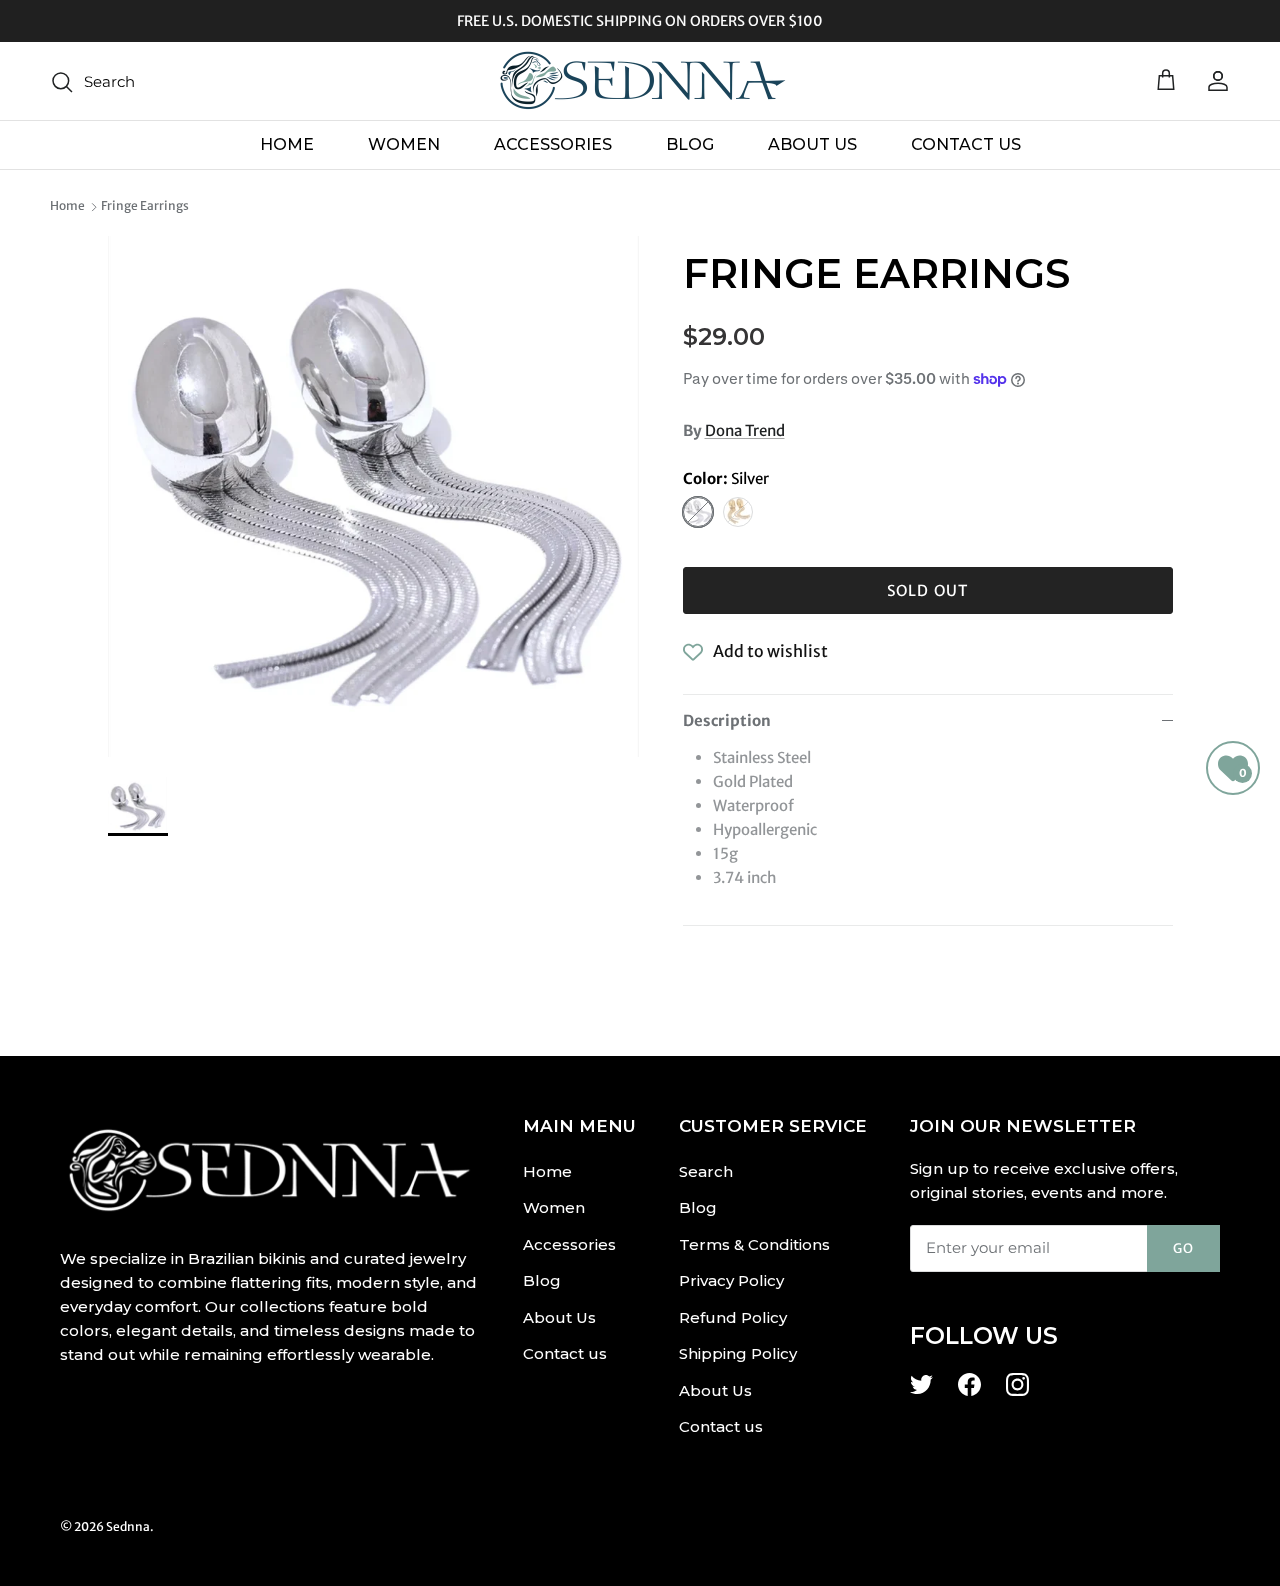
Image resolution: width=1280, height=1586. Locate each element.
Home (287, 144)
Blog (690, 144)
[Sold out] (698, 512)
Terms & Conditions (754, 1244)
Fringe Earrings (145, 206)
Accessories (553, 144)
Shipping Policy (738, 1353)
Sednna (128, 1526)
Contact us (966, 144)
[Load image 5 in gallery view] (373, 496)
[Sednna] (640, 81)
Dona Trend (745, 430)
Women (404, 144)
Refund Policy (733, 1317)
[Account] (1214, 81)
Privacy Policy (731, 1280)
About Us (812, 144)
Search (706, 1171)
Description (727, 720)
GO (1183, 1248)
